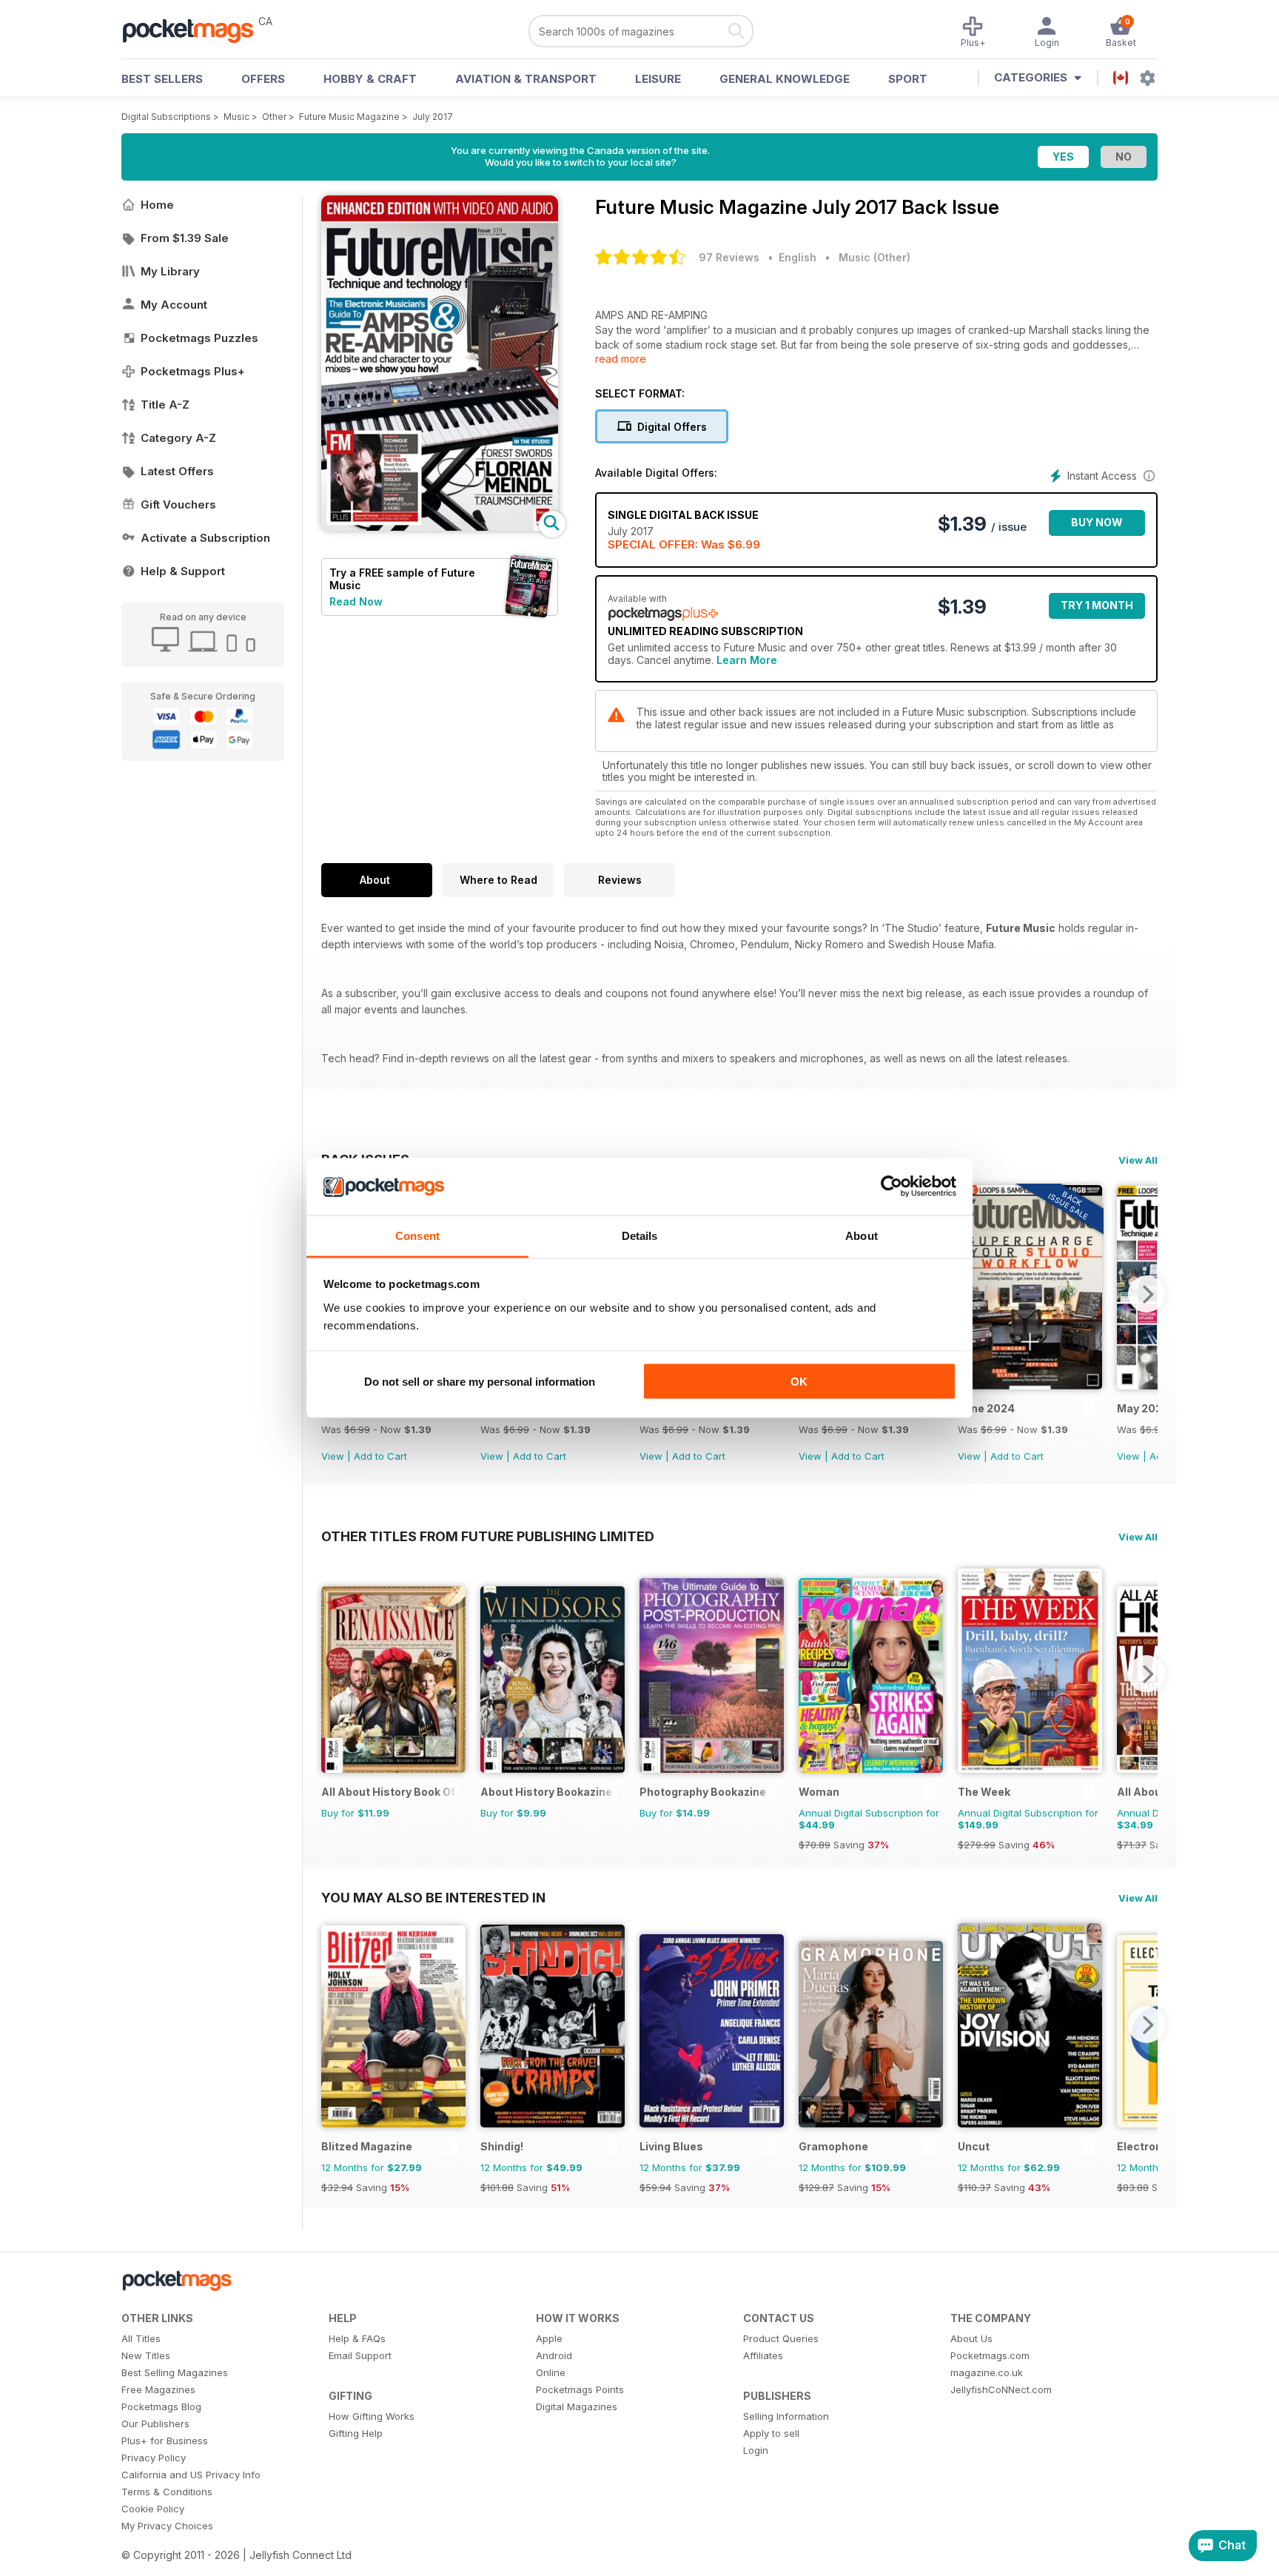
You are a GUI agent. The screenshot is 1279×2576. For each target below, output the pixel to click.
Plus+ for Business (165, 2441)
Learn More (747, 660)
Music (236, 117)
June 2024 (986, 1408)
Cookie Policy (153, 2509)
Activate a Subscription (205, 538)
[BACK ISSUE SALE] (1030, 1385)
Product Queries (781, 2338)
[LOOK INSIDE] (440, 527)
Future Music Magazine (349, 117)
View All (1138, 1160)
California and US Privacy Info (191, 2475)
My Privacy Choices (167, 2526)
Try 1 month (1097, 605)
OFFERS (263, 79)
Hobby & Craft (370, 79)
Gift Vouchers (178, 504)
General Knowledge (785, 79)
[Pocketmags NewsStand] (195, 30)
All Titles (141, 2338)
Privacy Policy (154, 2458)
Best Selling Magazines (175, 2372)
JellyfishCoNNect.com (1001, 2389)
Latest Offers (177, 471)
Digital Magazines (577, 2406)
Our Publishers (155, 2424)
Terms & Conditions (167, 2492)
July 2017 (433, 117)
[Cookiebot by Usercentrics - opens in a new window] (892, 1187)
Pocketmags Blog (161, 2406)
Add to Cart (380, 1456)
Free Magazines (158, 2389)
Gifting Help (356, 2433)
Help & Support (183, 571)
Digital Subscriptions (166, 117)
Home (157, 205)
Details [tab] (640, 1235)
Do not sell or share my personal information (480, 1382)
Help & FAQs (357, 2338)
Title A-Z (165, 405)
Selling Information (786, 2416)
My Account (174, 305)
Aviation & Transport (526, 79)
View (333, 1456)
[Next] (1147, 1294)
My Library (170, 271)
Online (551, 2372)
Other (274, 117)
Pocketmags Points (580, 2389)
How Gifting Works (372, 2416)
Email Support (360, 2355)
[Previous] (332, 1674)
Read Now (356, 601)
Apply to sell (771, 2433)
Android (554, 2355)
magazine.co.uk (987, 2372)
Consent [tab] (417, 1235)
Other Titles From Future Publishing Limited (488, 1536)
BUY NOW (1097, 522)
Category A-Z (178, 438)
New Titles (146, 2355)
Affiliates (763, 2355)
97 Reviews (729, 257)
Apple (549, 2338)
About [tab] (862, 1235)
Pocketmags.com (990, 2355)
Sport (908, 79)
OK (799, 1382)
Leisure (658, 79)
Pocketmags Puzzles (199, 338)
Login (756, 2450)
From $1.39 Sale (185, 238)
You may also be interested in (433, 1897)
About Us (971, 2338)
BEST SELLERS (162, 79)
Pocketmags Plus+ (193, 371)
